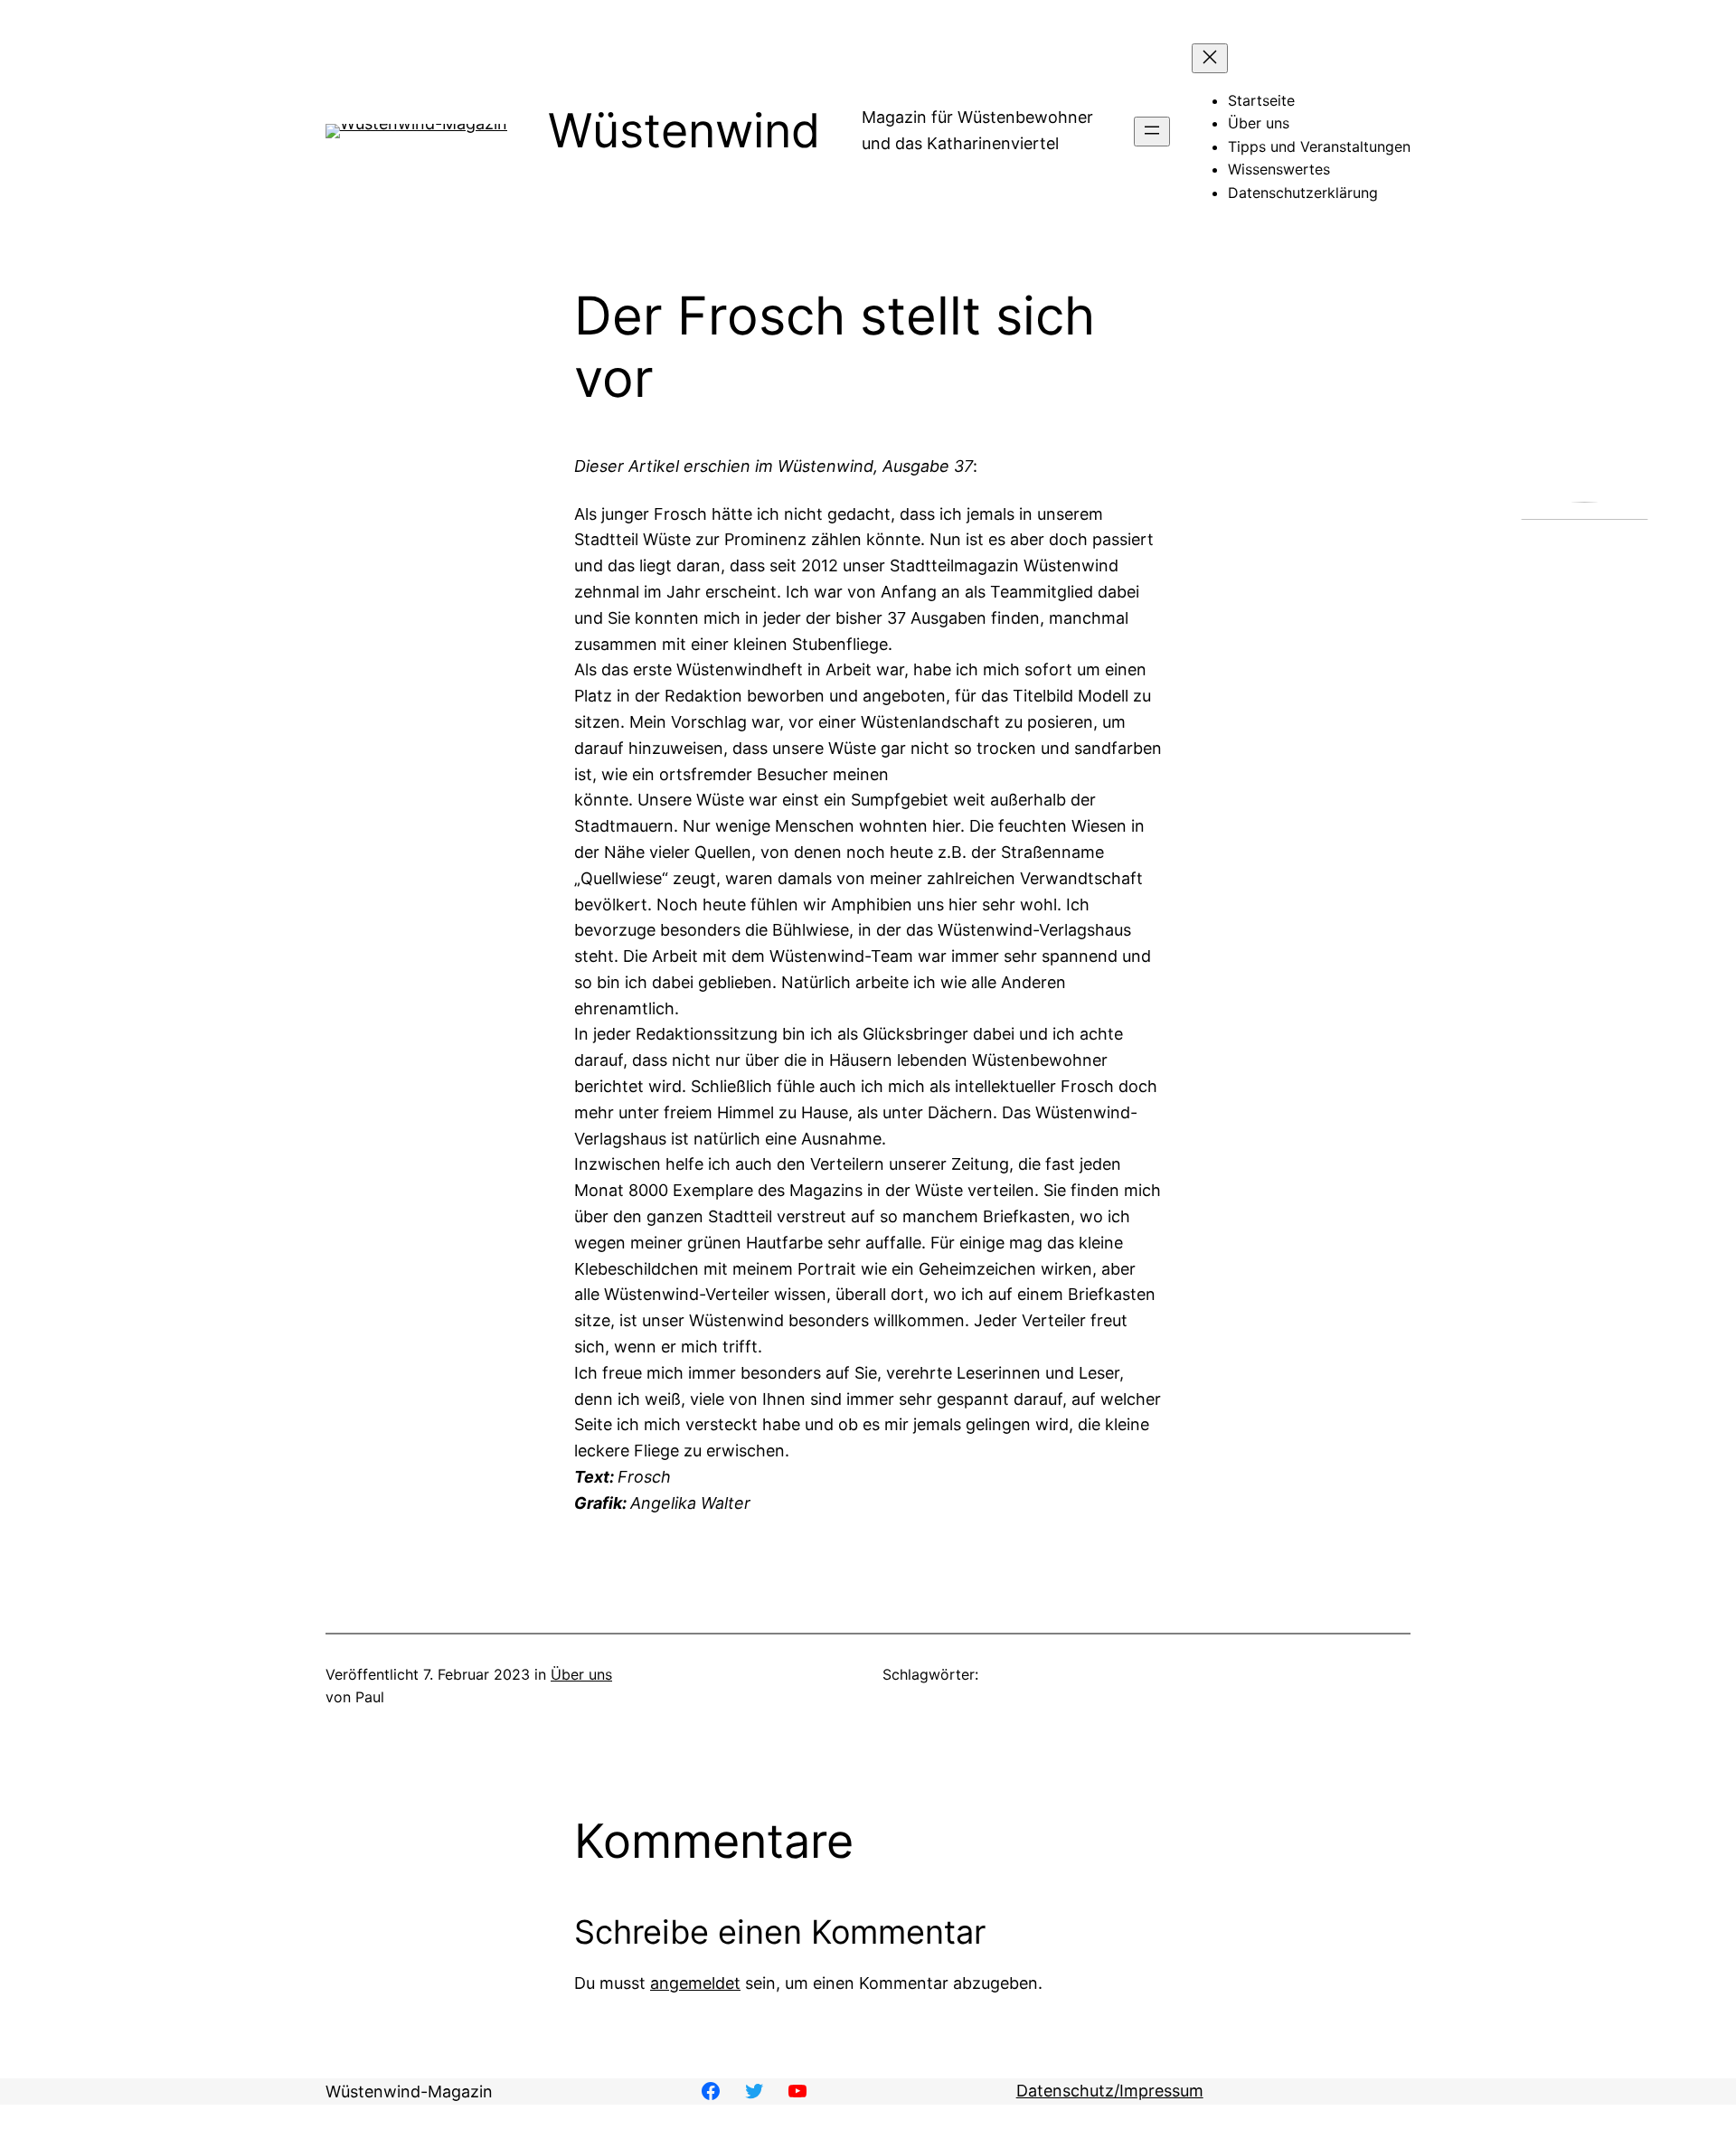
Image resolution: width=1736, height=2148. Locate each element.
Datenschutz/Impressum (1110, 2091)
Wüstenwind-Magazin (409, 2091)
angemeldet (695, 1983)
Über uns (581, 1674)
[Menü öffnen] (1152, 132)
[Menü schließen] (1210, 58)
